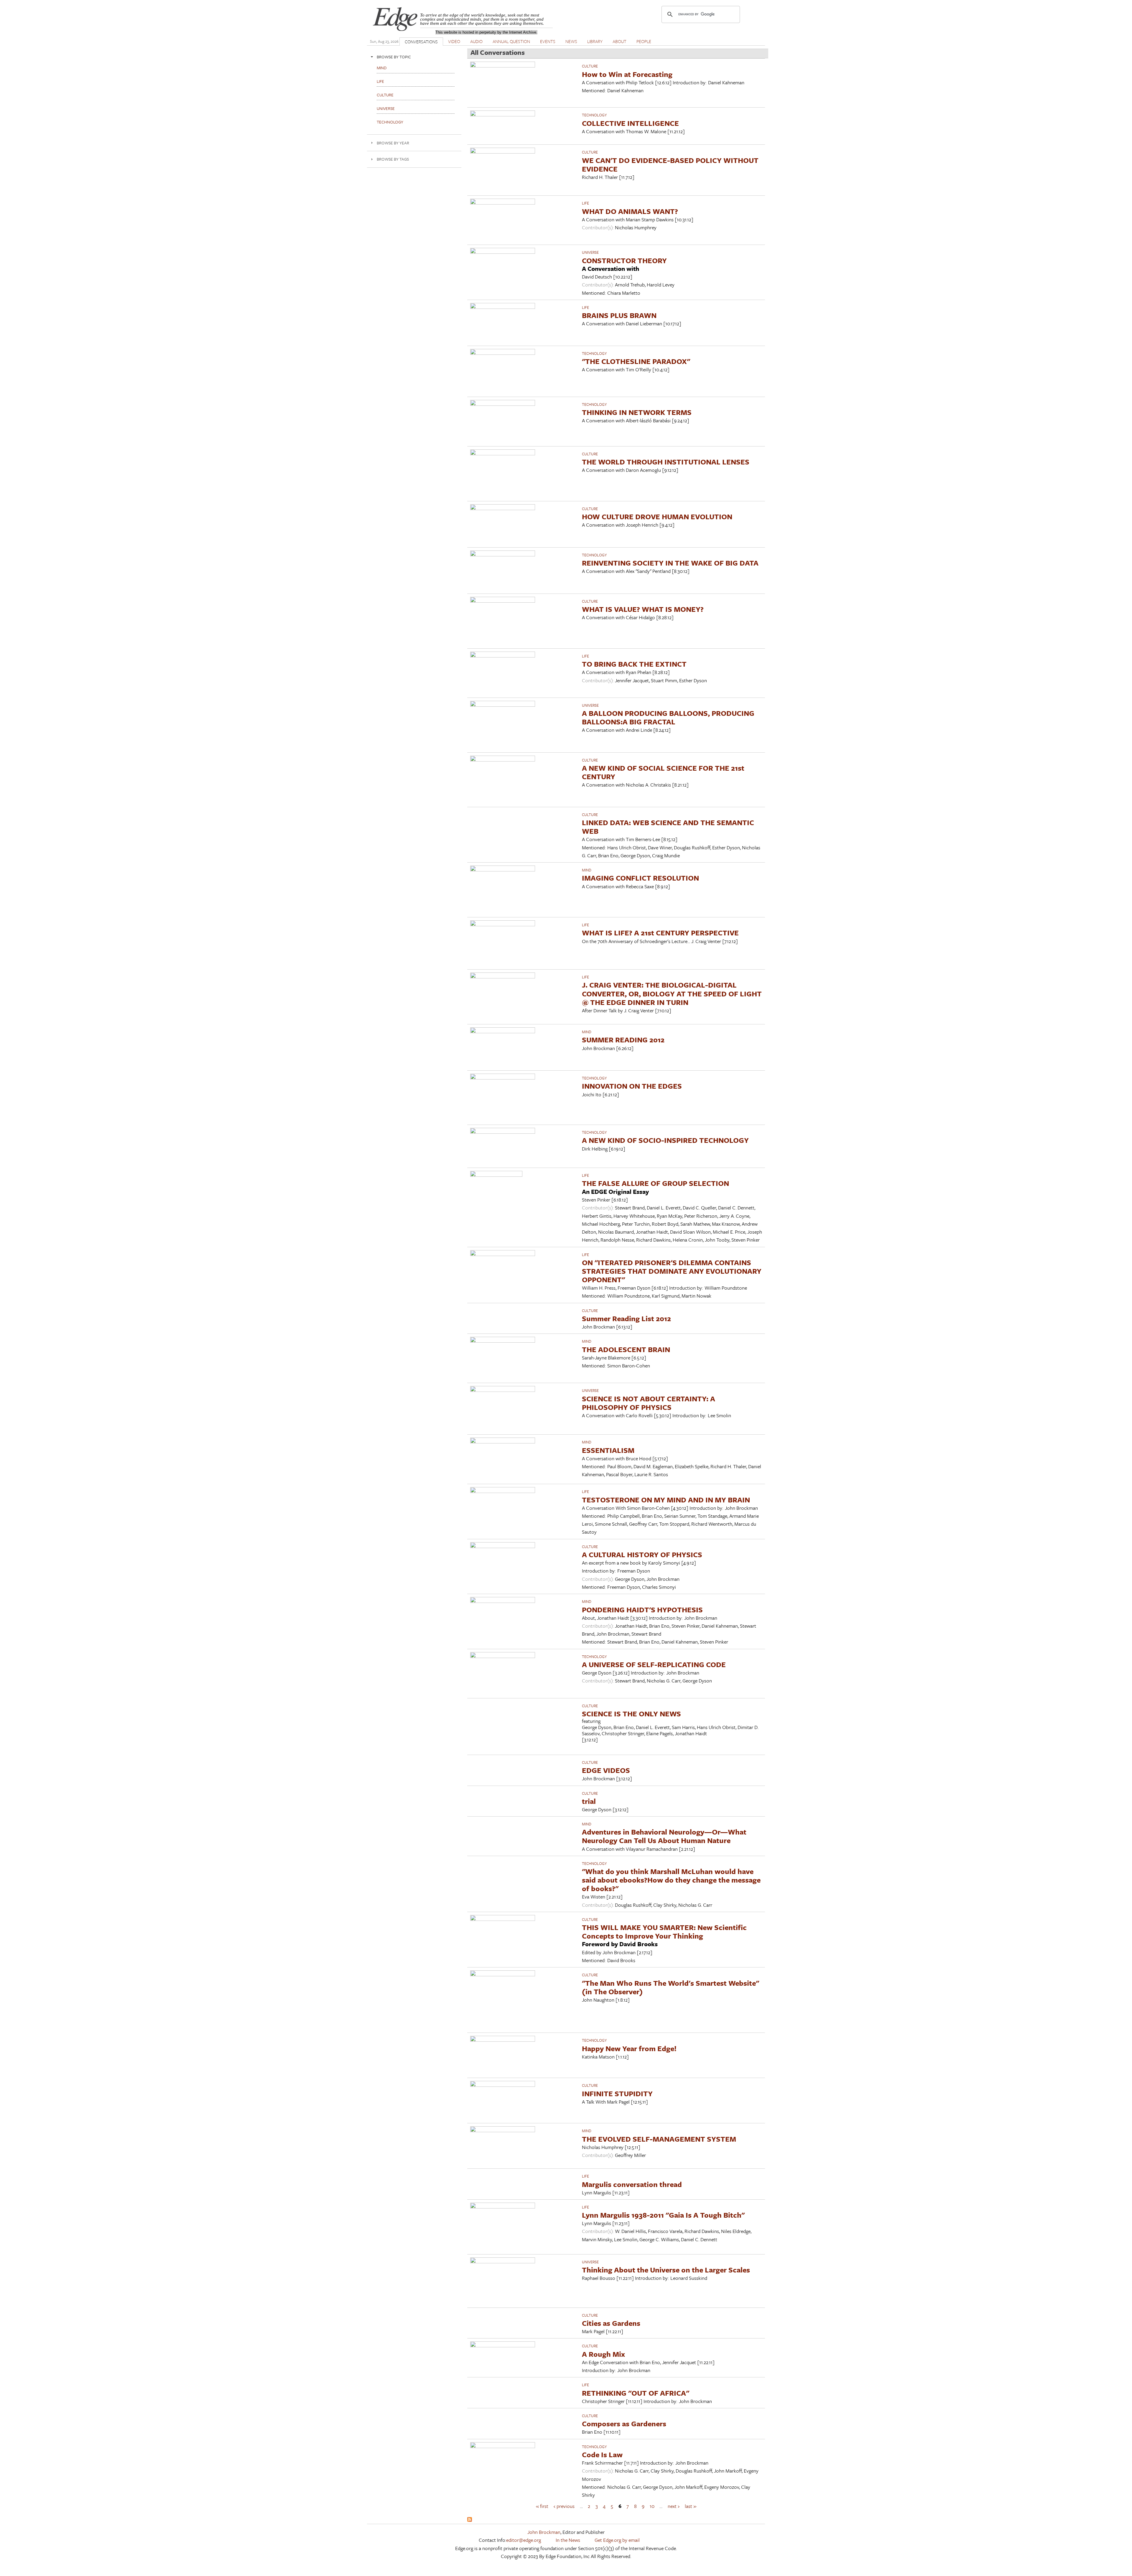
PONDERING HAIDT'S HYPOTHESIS (642, 1610)
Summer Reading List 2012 (626, 1318)
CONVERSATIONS (421, 42)
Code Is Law (602, 2454)
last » (691, 2506)
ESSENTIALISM (608, 1450)
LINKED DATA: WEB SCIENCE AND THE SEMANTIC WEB (668, 827)
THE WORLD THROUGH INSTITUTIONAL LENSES (666, 462)
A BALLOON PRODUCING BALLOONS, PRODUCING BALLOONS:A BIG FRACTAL (668, 717)
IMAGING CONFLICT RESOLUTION (640, 878)
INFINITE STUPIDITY (617, 2093)
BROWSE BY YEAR (393, 143)
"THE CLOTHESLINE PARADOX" (636, 361)
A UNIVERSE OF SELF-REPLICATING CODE (654, 1664)
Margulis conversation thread (632, 2184)
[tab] (414, 57)
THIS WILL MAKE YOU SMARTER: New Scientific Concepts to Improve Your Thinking (664, 1931)
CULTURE (590, 66)
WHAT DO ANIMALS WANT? (630, 211)
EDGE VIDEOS (606, 1770)
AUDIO (476, 41)
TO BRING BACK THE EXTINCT (634, 664)
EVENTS (548, 41)
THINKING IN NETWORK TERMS (637, 412)
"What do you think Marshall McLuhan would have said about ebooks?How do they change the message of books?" (671, 1880)
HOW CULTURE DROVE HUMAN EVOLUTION (657, 516)
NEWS (571, 41)
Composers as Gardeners (624, 2423)
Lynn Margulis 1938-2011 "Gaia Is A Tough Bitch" (663, 2215)
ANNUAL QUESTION (511, 41)
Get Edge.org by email (617, 2540)
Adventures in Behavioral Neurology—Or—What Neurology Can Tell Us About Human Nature (664, 1836)
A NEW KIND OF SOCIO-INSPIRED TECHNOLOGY (665, 1140)
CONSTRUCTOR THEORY (624, 260)
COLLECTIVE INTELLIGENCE (630, 123)
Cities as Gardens (611, 2323)
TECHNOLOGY (594, 115)
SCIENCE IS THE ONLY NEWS (631, 1714)
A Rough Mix (603, 2354)
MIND (587, 870)
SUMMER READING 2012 (623, 1040)
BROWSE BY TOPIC (394, 57)
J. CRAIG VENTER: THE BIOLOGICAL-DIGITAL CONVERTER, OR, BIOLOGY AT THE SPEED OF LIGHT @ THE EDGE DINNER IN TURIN (672, 993)
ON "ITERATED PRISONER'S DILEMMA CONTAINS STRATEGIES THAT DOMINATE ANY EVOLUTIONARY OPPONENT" (672, 1271)
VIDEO (454, 41)
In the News (568, 2540)
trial (589, 1801)
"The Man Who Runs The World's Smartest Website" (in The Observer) (671, 1987)
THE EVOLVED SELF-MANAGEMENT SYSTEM (659, 2139)
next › (674, 2506)
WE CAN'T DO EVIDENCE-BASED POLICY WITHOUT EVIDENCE (670, 164)
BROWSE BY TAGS (393, 159)
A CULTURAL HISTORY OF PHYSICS (642, 1554)
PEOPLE (644, 41)
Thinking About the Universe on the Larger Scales (666, 2270)
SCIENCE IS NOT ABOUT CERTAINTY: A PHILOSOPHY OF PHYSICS (649, 1403)
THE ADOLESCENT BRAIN (626, 1349)
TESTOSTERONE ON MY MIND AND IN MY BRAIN (666, 1500)
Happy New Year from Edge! (629, 2048)
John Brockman (544, 2532)
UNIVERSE (590, 252)
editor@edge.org (524, 2540)
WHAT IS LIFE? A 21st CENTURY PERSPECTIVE (660, 933)
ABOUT (620, 41)
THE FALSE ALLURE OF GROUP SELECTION (655, 1183)
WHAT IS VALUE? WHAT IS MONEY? (643, 609)
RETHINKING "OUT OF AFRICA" (636, 2393)
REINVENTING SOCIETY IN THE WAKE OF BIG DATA (670, 563)
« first (542, 2506)
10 (652, 2506)
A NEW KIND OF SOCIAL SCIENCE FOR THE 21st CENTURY (663, 772)
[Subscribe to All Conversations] (470, 2520)
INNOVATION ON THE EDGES (632, 1086)
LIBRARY (595, 41)
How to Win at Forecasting (627, 74)
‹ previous (564, 2506)
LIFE (585, 203)
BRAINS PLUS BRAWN (619, 315)
